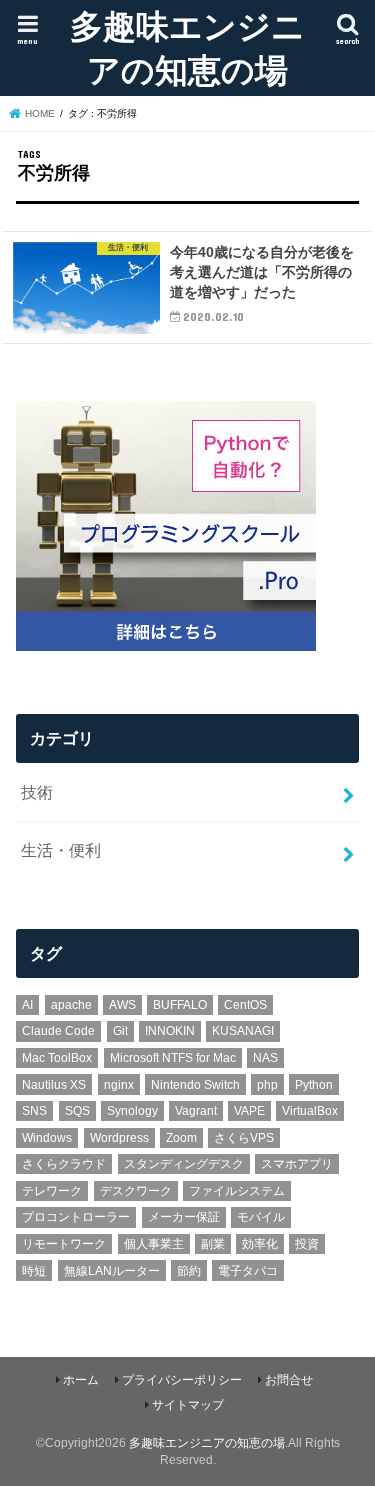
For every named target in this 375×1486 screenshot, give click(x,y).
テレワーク (52, 1191)
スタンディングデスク (184, 1164)
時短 (34, 1271)
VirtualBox (310, 1111)
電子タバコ (248, 1271)
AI (27, 1005)
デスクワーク (136, 1191)
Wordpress (119, 1138)
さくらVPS (244, 1138)
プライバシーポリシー (182, 1380)
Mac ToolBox (57, 1058)
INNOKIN (170, 1031)
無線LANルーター (112, 1271)
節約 (189, 1271)
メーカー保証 (184, 1217)
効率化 (260, 1244)
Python (314, 1085)
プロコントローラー (76, 1217)
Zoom (181, 1138)
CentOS (245, 1005)
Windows (47, 1138)
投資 (307, 1244)
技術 (37, 792)
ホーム (81, 1380)
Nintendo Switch (195, 1085)
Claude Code (58, 1031)
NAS (265, 1058)
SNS (34, 1111)
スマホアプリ (297, 1164)
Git (120, 1031)
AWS (122, 1005)
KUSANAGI (243, 1031)
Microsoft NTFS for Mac (173, 1058)
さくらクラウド (64, 1164)
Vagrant (196, 1111)
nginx (119, 1085)
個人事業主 (154, 1244)
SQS (77, 1111)
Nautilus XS (54, 1085)
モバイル (261, 1217)
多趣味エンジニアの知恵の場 (187, 47)
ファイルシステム (237, 1191)
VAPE (249, 1111)
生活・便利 (61, 850)
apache (71, 1005)
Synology (132, 1111)
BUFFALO (180, 1005)
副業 (213, 1244)
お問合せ (289, 1380)
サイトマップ (188, 1405)
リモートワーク (64, 1244)
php (267, 1085)
